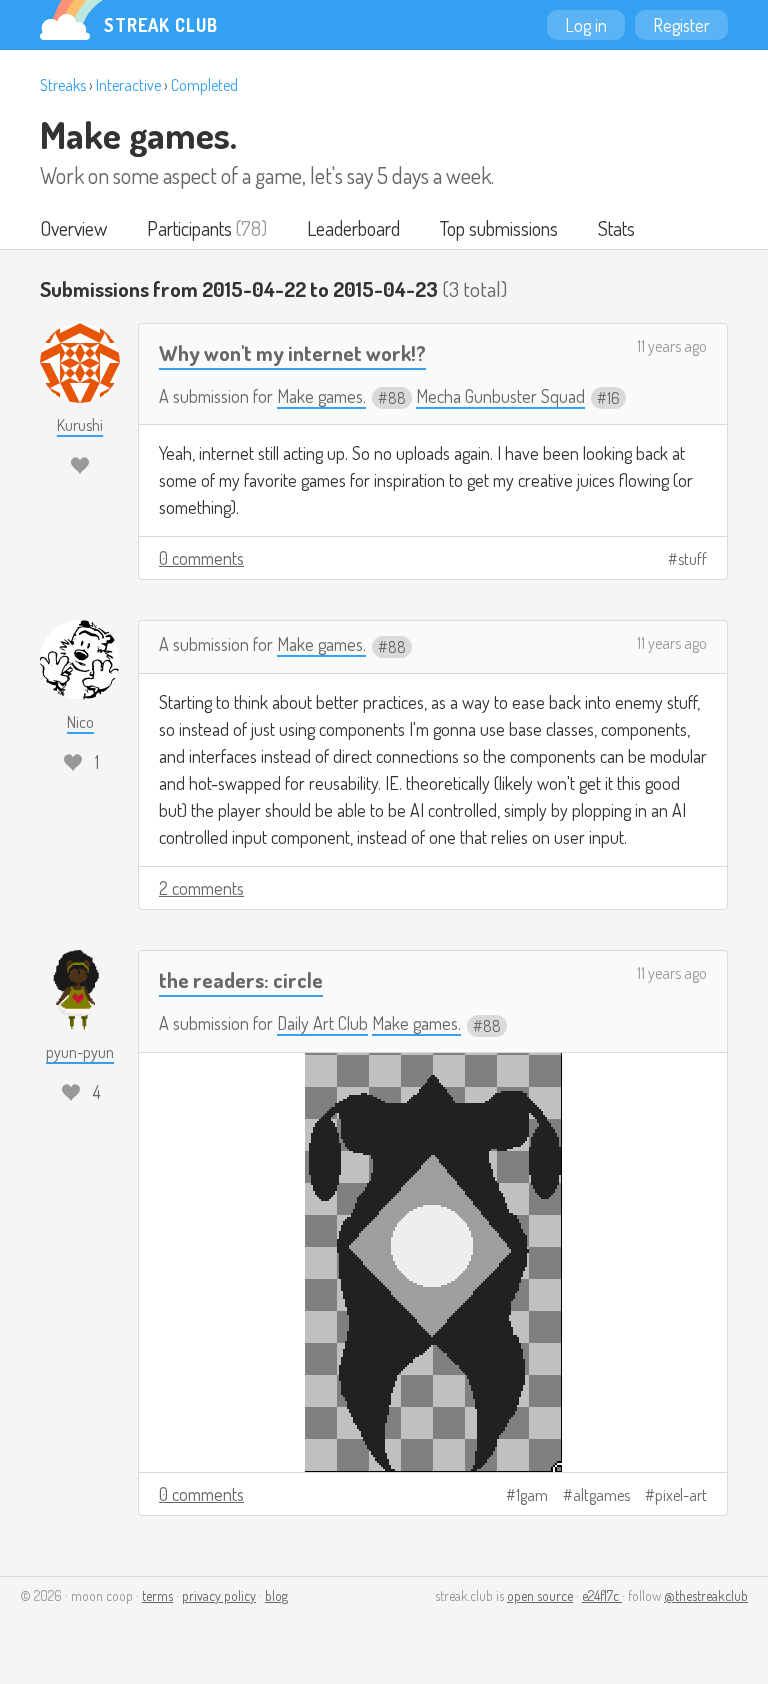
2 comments (201, 888)
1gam (532, 1495)
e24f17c (602, 1595)
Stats (616, 228)
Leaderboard (353, 228)
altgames (601, 1495)
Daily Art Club (322, 1023)
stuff (692, 559)
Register (681, 25)
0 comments (201, 558)
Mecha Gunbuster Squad (500, 396)
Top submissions (499, 228)
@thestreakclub (706, 1595)
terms (157, 1595)
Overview (73, 228)
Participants (189, 228)
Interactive (128, 85)
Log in (586, 25)
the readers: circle (241, 979)
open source (540, 1595)
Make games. (138, 134)
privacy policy (219, 1595)
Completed (204, 85)
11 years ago (672, 346)
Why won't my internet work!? (292, 352)
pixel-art (681, 1495)
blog (276, 1595)
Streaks (63, 85)
